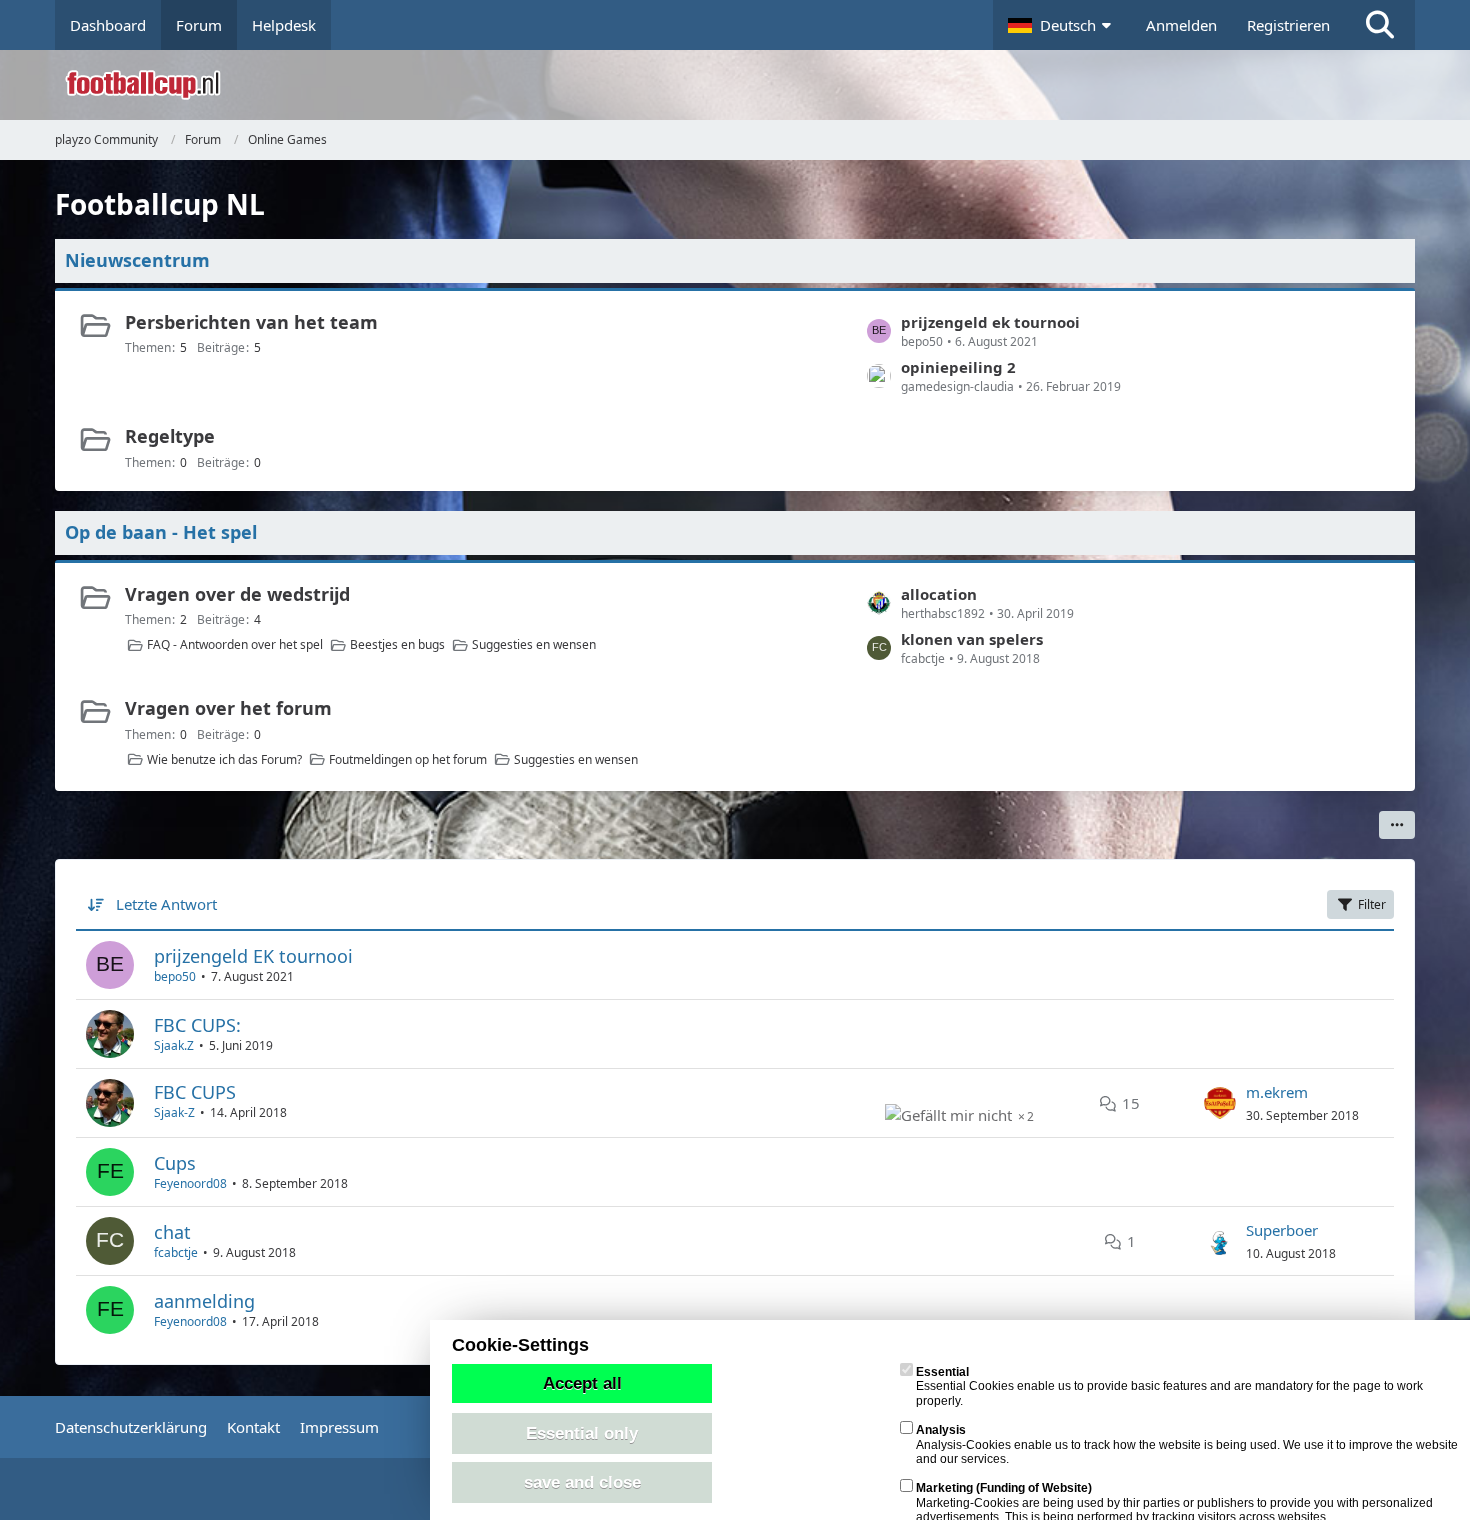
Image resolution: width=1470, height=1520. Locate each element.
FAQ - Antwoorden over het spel (235, 644)
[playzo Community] (750, 85)
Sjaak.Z (174, 1045)
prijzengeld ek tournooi (990, 322)
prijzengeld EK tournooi (253, 956)
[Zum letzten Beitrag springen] (1220, 1103)
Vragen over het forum (228, 708)
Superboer (1282, 1230)
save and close (582, 1482)
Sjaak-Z (174, 1112)
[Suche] (1380, 25)
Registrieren (1288, 25)
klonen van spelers (972, 639)
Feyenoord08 (190, 1183)
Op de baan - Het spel (161, 532)
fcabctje (176, 1252)
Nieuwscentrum (137, 260)
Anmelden (1181, 25)
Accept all (582, 1383)
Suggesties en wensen (534, 644)
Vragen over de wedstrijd (237, 594)
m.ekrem (1277, 1092)
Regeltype (170, 436)
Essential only (582, 1433)
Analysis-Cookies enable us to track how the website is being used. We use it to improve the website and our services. (1187, 1444)
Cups (175, 1163)
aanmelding (204, 1301)
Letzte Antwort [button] (166, 904)
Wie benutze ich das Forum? (224, 759)
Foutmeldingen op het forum (408, 759)
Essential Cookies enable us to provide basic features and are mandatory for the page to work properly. (1169, 1386)
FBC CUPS (195, 1092)
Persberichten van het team (251, 322)
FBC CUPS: (197, 1025)
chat (172, 1232)
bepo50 (175, 976)
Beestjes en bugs (397, 644)
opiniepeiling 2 (958, 367)
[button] (1062, 25)
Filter (1372, 904)
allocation (939, 594)
